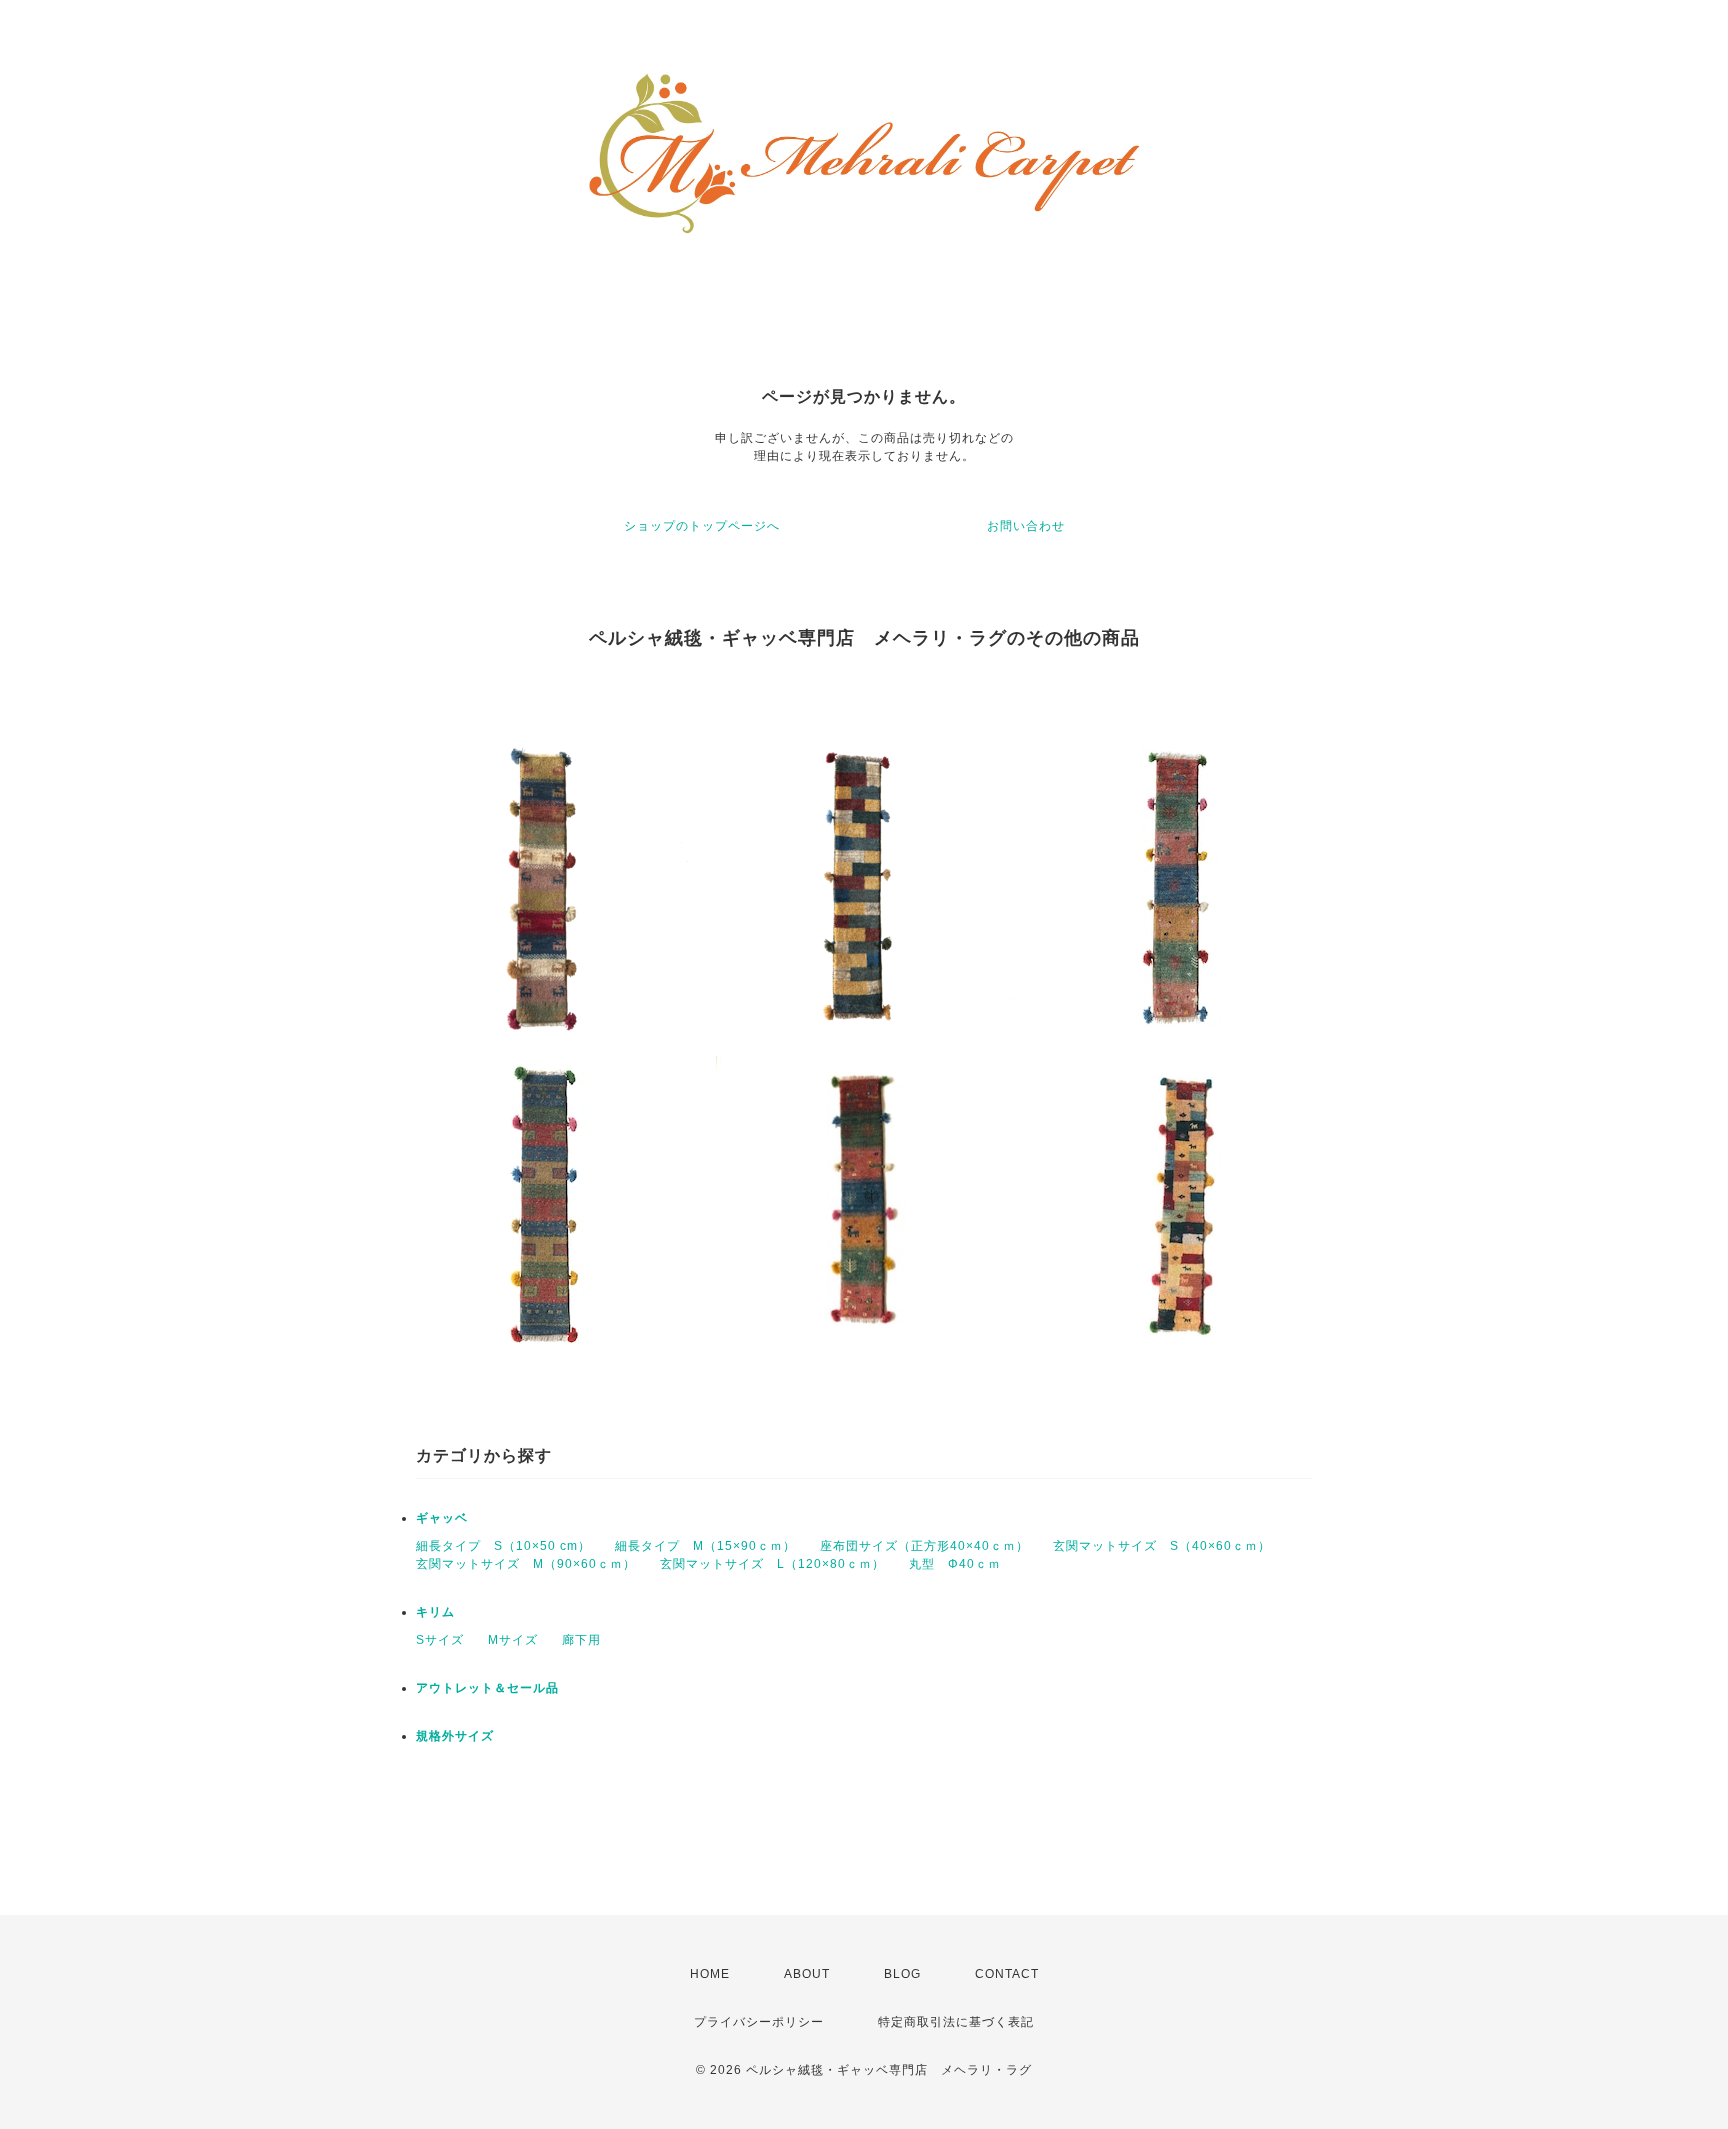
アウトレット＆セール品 (487, 1688)
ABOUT (807, 1974)
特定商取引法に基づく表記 (956, 2022)
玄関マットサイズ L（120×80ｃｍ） (772, 1564)
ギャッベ (442, 1518)
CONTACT (1007, 1974)
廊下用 (581, 1640)
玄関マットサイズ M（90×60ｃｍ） (526, 1564)
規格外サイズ (455, 1736)
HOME (710, 1974)
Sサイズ (440, 1640)
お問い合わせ (1026, 526)
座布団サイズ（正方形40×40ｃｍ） (924, 1546)
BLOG (902, 1974)
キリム (435, 1612)
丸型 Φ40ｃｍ (955, 1564)
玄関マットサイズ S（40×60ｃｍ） (1162, 1546)
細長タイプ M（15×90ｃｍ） (705, 1546)
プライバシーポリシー (759, 2022)
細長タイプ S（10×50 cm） (503, 1546)
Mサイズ (513, 1640)
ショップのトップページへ (702, 526)
